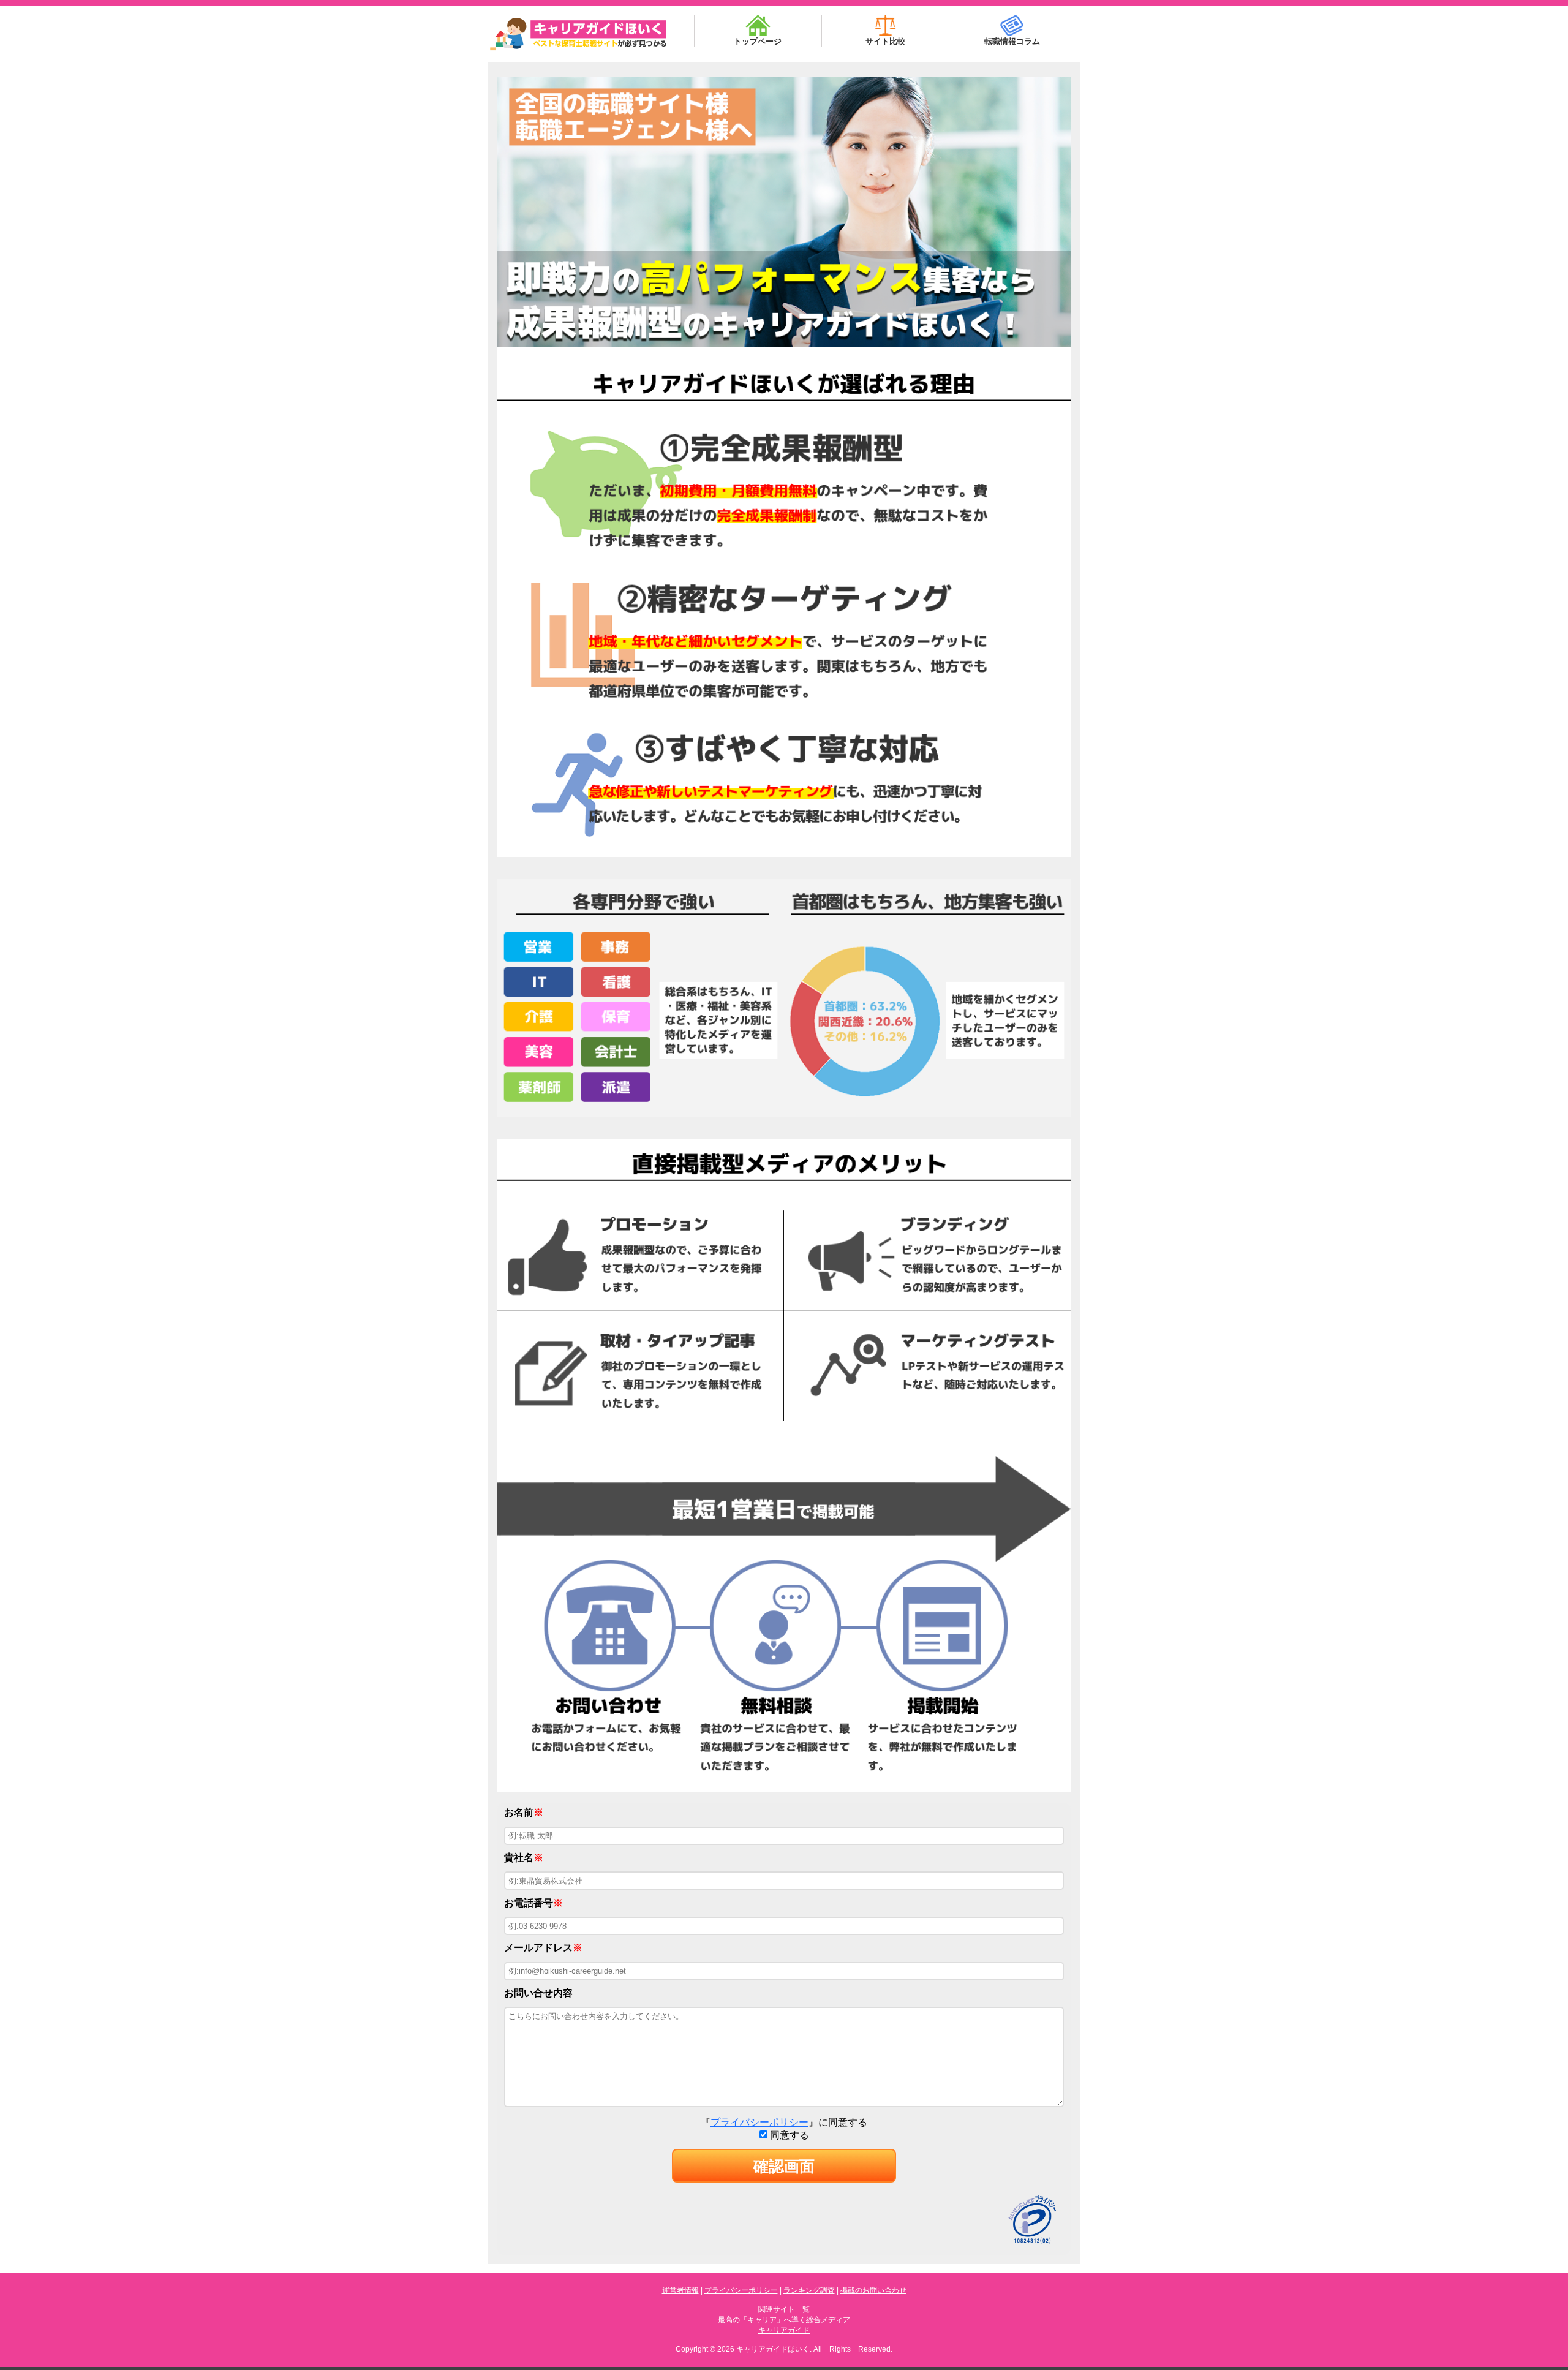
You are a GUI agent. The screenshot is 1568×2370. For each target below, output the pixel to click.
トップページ (758, 41)
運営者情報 (680, 2290)
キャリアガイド (784, 2330)
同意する (788, 2135)
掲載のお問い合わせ (873, 2290)
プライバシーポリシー (759, 2122)
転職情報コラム (1012, 41)
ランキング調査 (809, 2290)
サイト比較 (885, 41)
